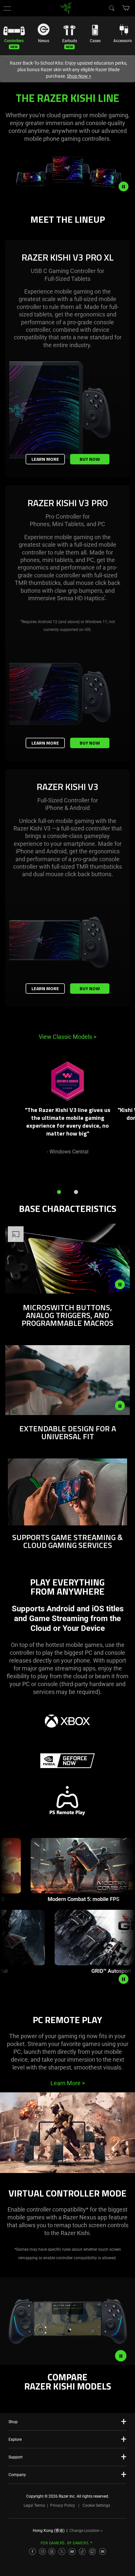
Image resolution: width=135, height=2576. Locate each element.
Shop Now (79, 76)
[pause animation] (124, 1979)
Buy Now (90, 459)
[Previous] (12, 1116)
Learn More (45, 459)
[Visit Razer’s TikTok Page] (82, 2552)
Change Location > (86, 2531)
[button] (7, 8)
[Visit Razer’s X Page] (62, 2552)
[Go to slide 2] (76, 1192)
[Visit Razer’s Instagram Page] (43, 2552)
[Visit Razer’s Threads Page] (52, 2552)
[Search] (111, 8)
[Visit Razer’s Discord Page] (103, 2552)
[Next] (123, 1116)
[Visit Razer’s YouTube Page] (72, 2552)
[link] (66, 8)
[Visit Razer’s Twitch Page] (92, 2552)
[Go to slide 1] (59, 1192)
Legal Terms (34, 2505)
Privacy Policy (63, 2505)
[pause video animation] (127, 186)
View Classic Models (67, 1037)
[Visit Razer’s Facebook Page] (32, 2552)
